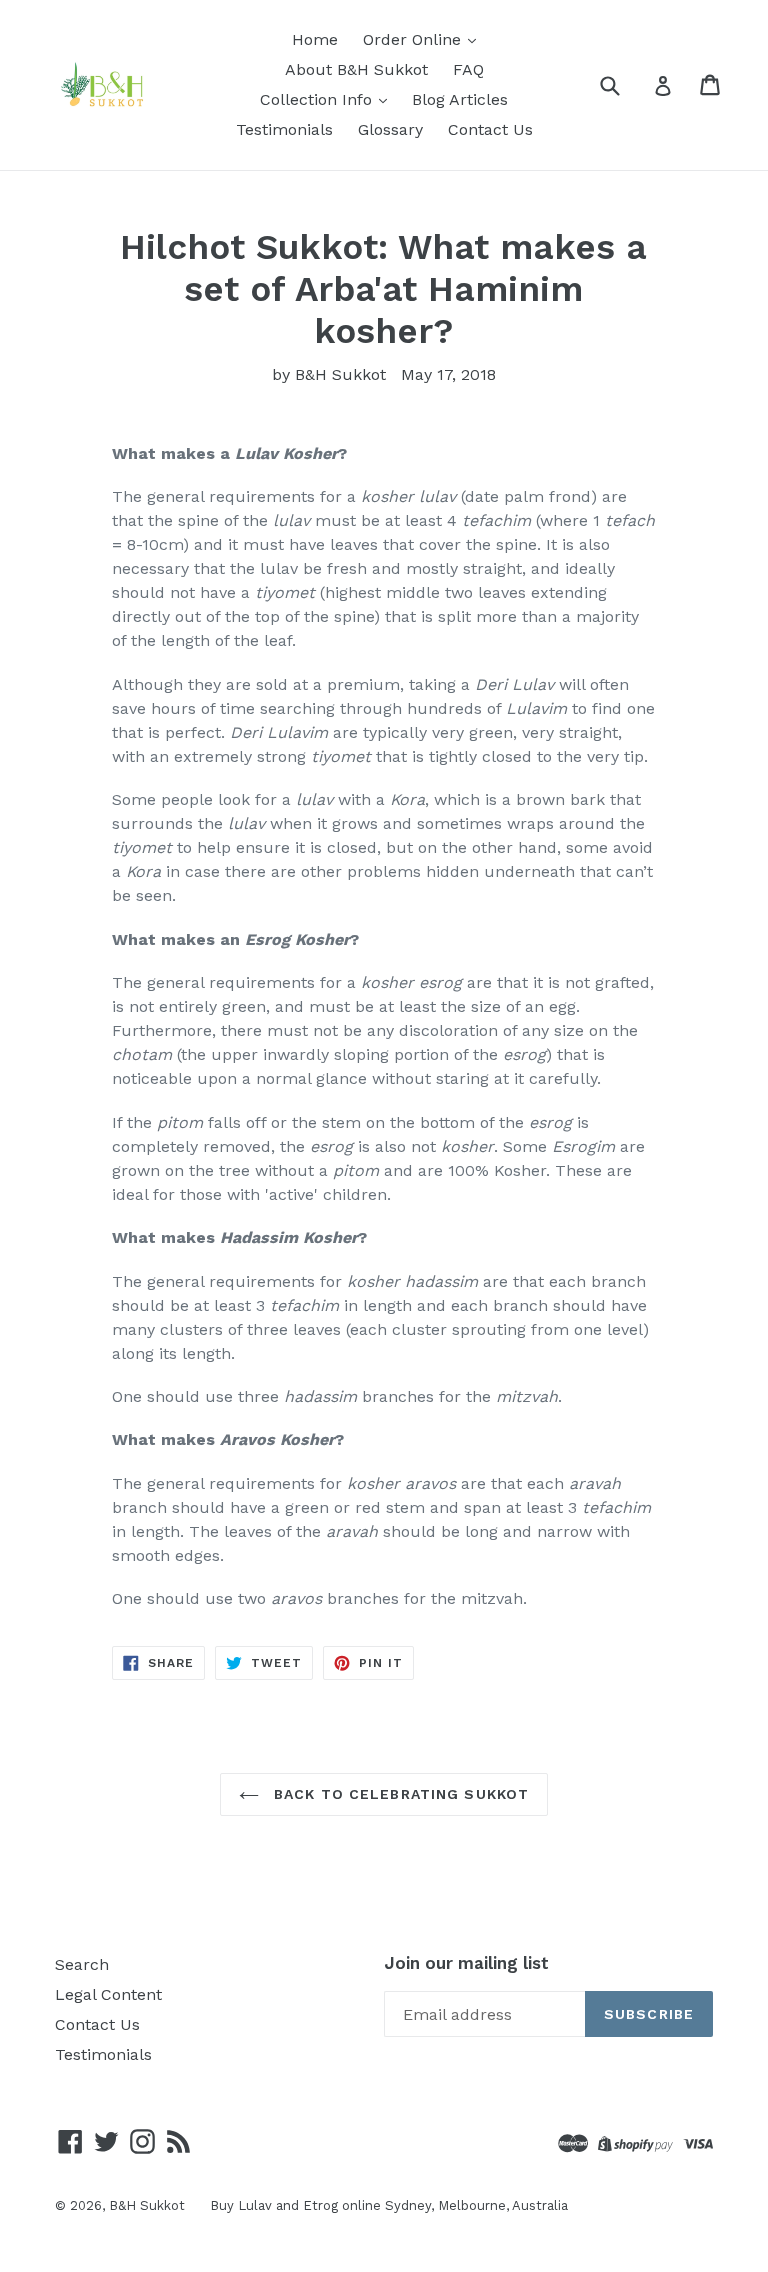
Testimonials (284, 129)
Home (315, 39)
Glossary (390, 129)
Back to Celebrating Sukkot (399, 1794)
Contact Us (490, 129)
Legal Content (108, 1994)
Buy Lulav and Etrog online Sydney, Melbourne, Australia (389, 2205)
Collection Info (318, 99)
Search (82, 1964)
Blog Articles (460, 99)
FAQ (468, 69)
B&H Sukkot (147, 2205)
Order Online (414, 39)
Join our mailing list (466, 1963)
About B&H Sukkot (356, 69)
